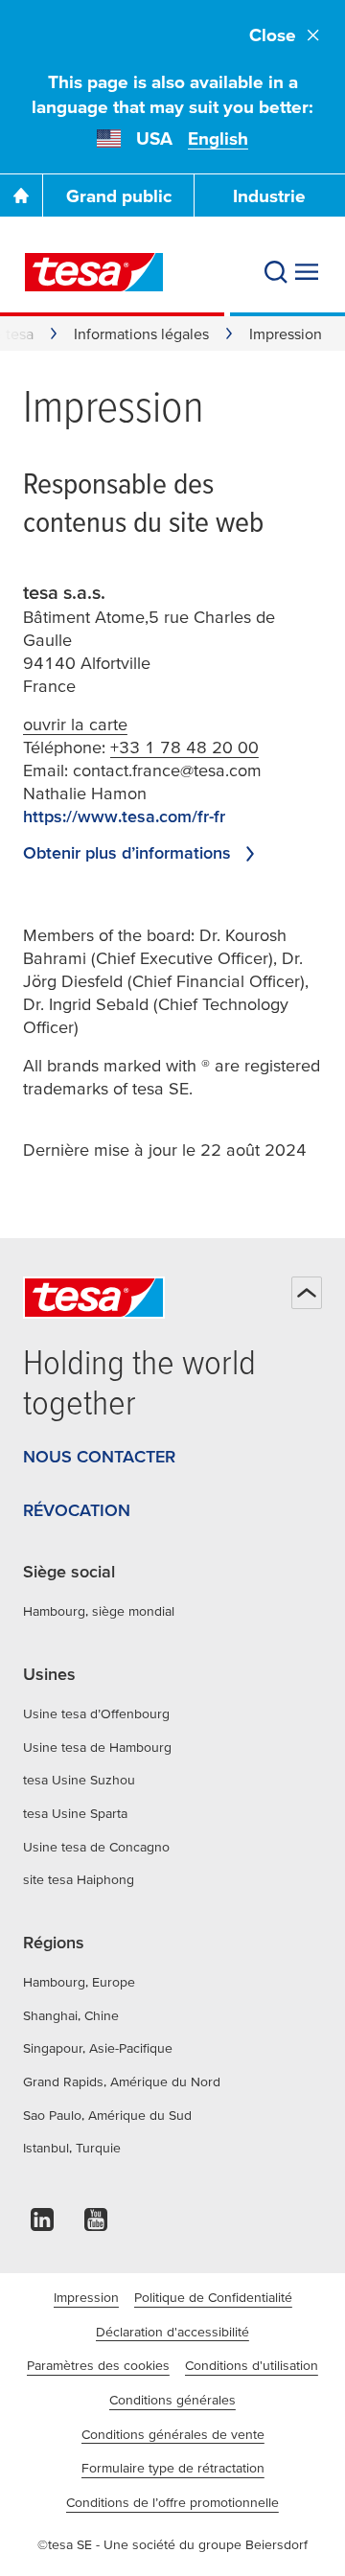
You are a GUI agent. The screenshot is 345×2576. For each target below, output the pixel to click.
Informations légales (141, 333)
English (218, 138)
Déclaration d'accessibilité (172, 2332)
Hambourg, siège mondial (99, 1611)
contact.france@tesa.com (167, 770)
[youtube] (96, 2225)
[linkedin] (42, 2225)
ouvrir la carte (75, 724)
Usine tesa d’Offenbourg (96, 1713)
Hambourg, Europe (79, 1982)
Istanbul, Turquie (72, 2148)
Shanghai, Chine (71, 2015)
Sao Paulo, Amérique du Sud (107, 2115)
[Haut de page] (307, 1293)
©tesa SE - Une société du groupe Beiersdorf (172, 2544)
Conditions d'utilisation (252, 2365)
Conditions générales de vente (173, 2434)
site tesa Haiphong (79, 1879)
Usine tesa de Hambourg (97, 1747)
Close (273, 35)
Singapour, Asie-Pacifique (98, 2048)
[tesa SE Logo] (94, 272)
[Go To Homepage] (21, 195)
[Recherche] (276, 272)
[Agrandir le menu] (307, 272)
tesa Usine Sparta (75, 1813)
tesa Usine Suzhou (79, 1780)
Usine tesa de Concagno (96, 1847)
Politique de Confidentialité (213, 2297)
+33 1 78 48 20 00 (184, 747)
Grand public (119, 196)
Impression (86, 2297)
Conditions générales (172, 2400)
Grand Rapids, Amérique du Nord (122, 2081)
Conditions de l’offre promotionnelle (172, 2502)
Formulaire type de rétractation (173, 2468)
